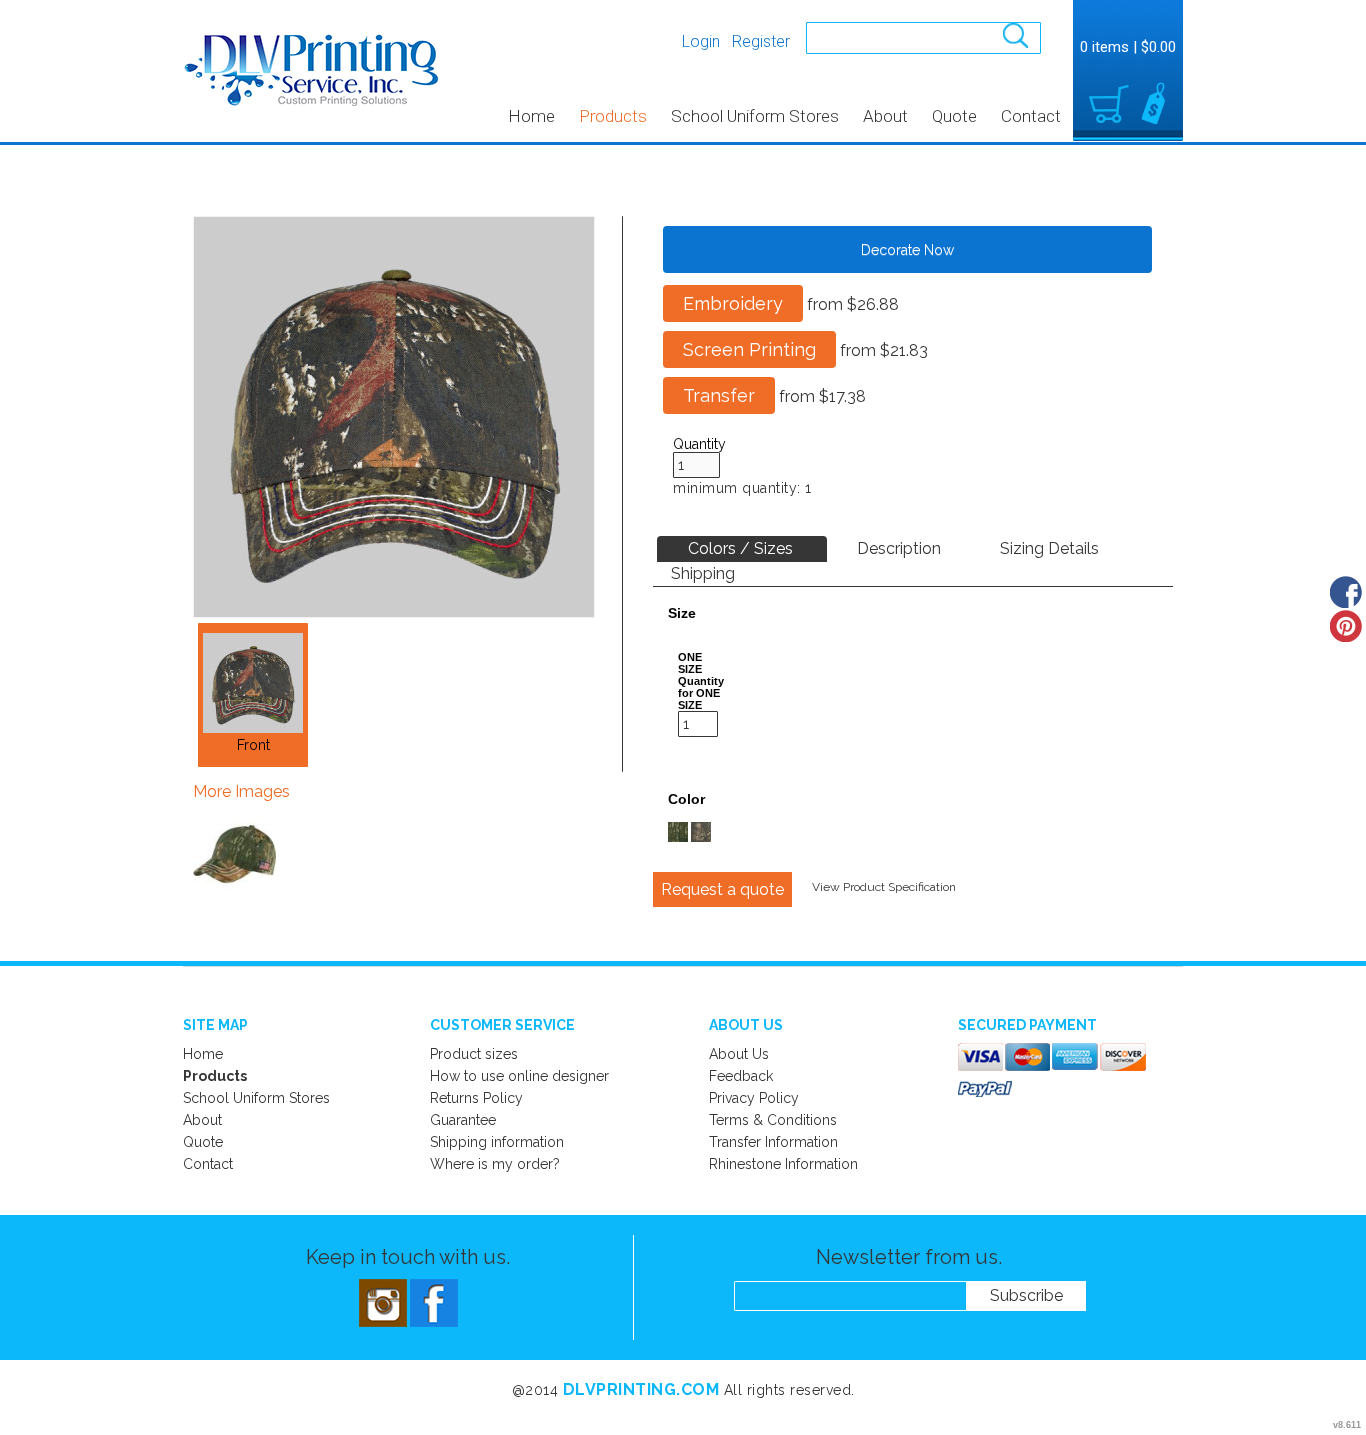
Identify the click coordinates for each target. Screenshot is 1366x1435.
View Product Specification (884, 887)
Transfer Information (773, 1142)
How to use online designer (519, 1076)
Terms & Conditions (773, 1120)
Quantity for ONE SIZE (701, 693)
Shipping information (497, 1142)
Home (531, 116)
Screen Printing (749, 349)
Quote (954, 116)
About (885, 116)
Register (761, 41)
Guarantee (463, 1120)
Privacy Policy (754, 1098)
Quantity (699, 444)
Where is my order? (495, 1164)
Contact (1031, 116)
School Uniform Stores (755, 116)
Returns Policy (476, 1098)
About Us (739, 1054)
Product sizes (474, 1054)
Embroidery (733, 303)
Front (253, 745)
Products (613, 116)
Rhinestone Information (783, 1164)
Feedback (741, 1076)
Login (701, 41)
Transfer (719, 395)
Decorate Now (907, 250)
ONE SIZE (690, 663)
